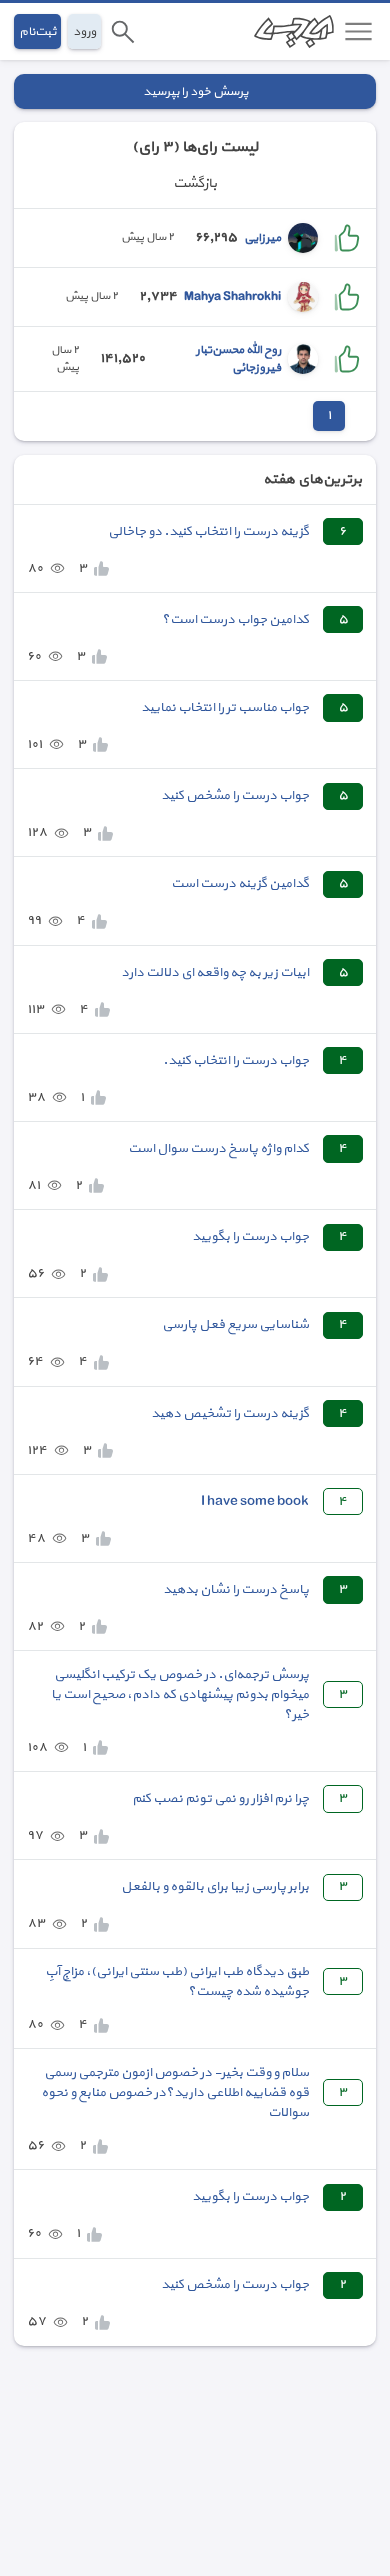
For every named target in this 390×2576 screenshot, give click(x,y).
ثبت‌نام (37, 31)
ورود (84, 31)
